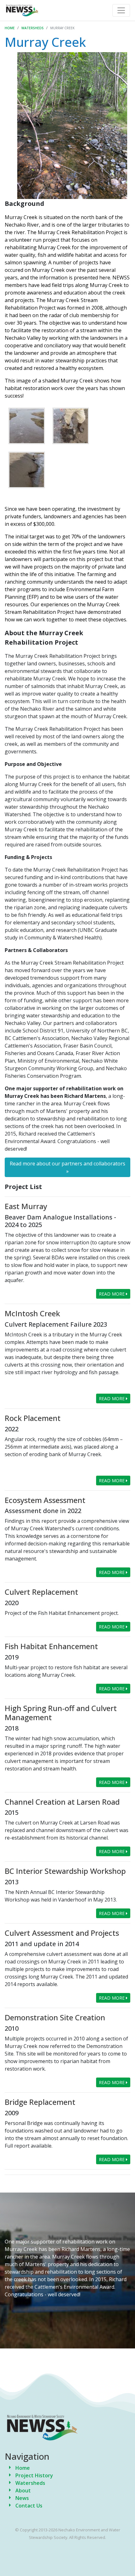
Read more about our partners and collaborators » (67, 1167)
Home (10, 28)
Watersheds (32, 28)
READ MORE (112, 1294)
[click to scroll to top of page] (125, 2561)
